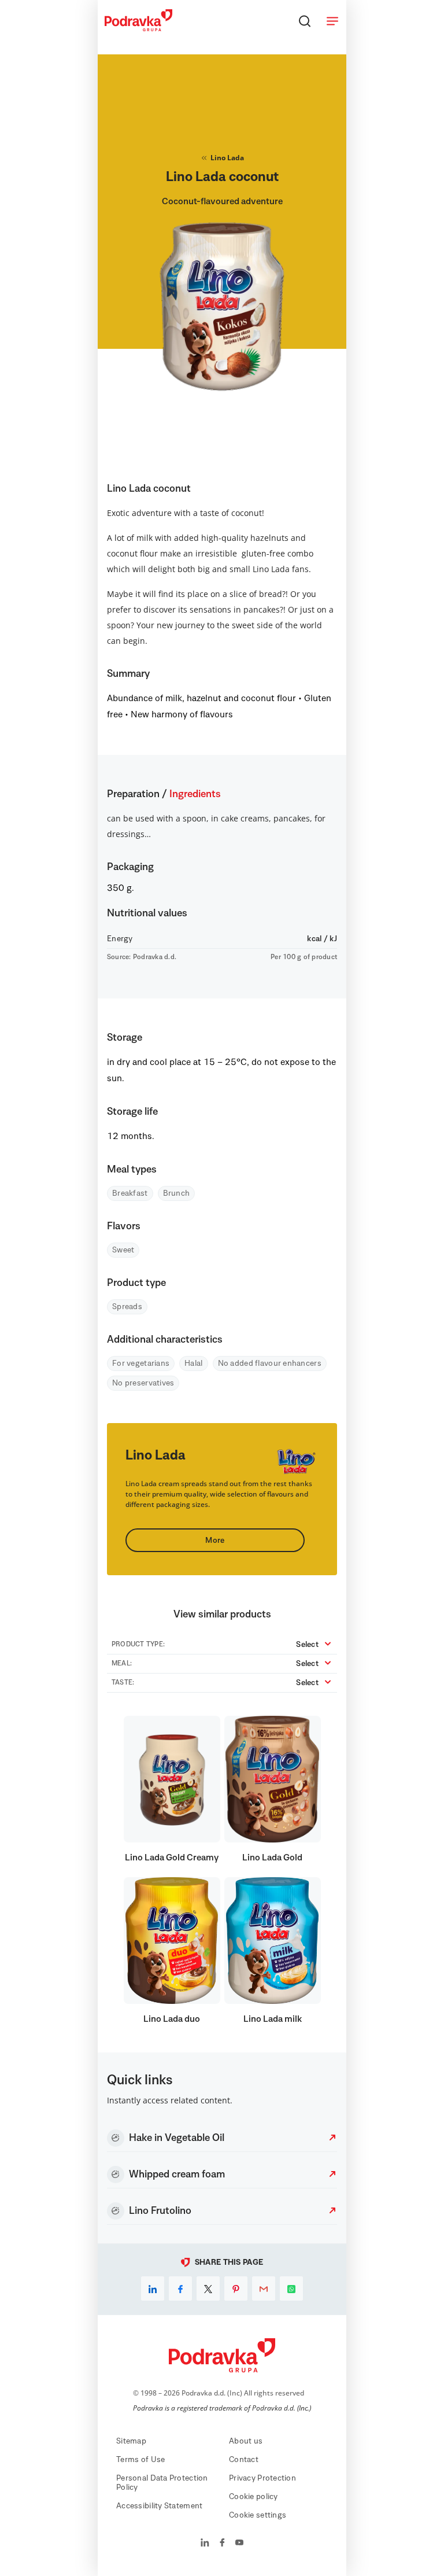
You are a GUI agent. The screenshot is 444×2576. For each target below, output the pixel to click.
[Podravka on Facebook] (222, 2544)
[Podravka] (138, 28)
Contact (244, 2460)
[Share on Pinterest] (236, 2288)
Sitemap (131, 2441)
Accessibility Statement (159, 2506)
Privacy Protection (262, 2478)
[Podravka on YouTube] (239, 2544)
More (215, 1541)
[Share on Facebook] (180, 2288)
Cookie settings (258, 2515)
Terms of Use (140, 2460)
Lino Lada (227, 158)
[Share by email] (264, 2288)
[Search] (305, 21)
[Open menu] (332, 21)
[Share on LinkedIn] (153, 2288)
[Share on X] (208, 2288)
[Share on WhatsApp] (291, 2288)
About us (246, 2441)
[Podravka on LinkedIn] (205, 2544)
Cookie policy (254, 2497)
